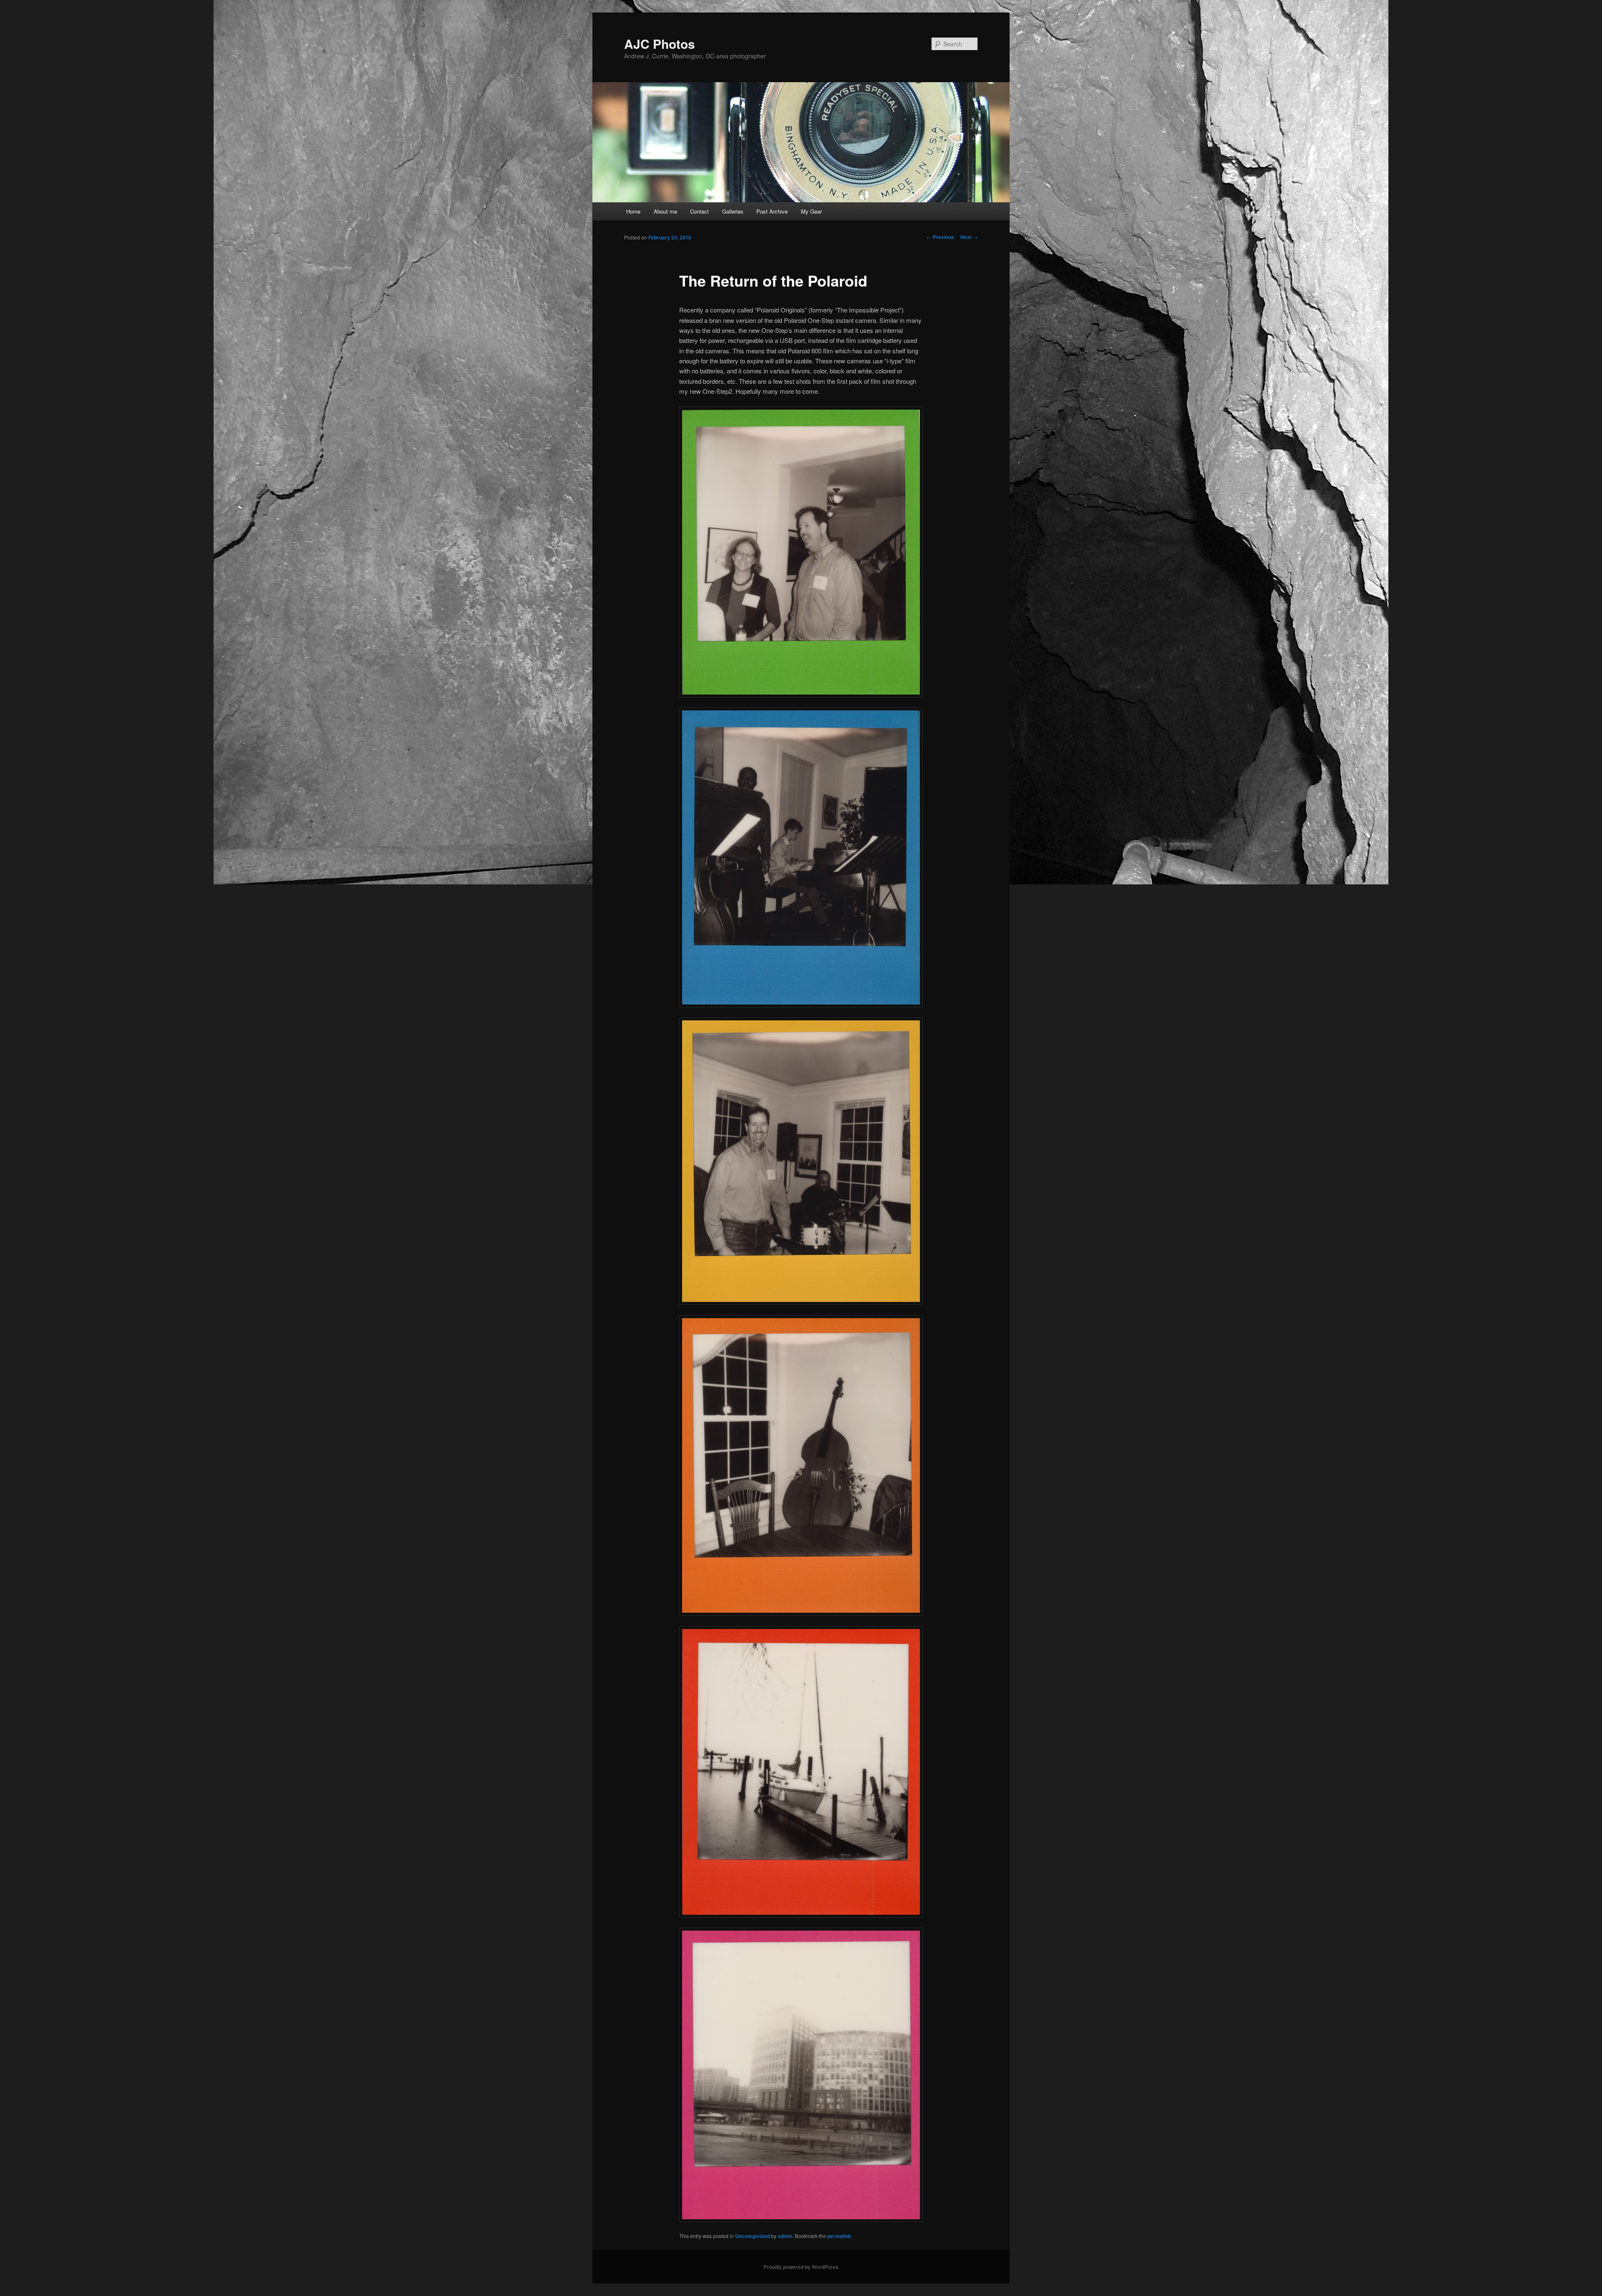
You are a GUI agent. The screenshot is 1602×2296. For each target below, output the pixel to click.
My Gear (811, 211)
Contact (699, 211)
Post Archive (772, 211)
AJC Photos (660, 44)
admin (785, 2236)
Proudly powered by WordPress (801, 2267)
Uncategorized (752, 2236)
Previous (940, 237)
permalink (839, 2236)
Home (633, 211)
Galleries (733, 211)
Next (969, 237)
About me (665, 211)
